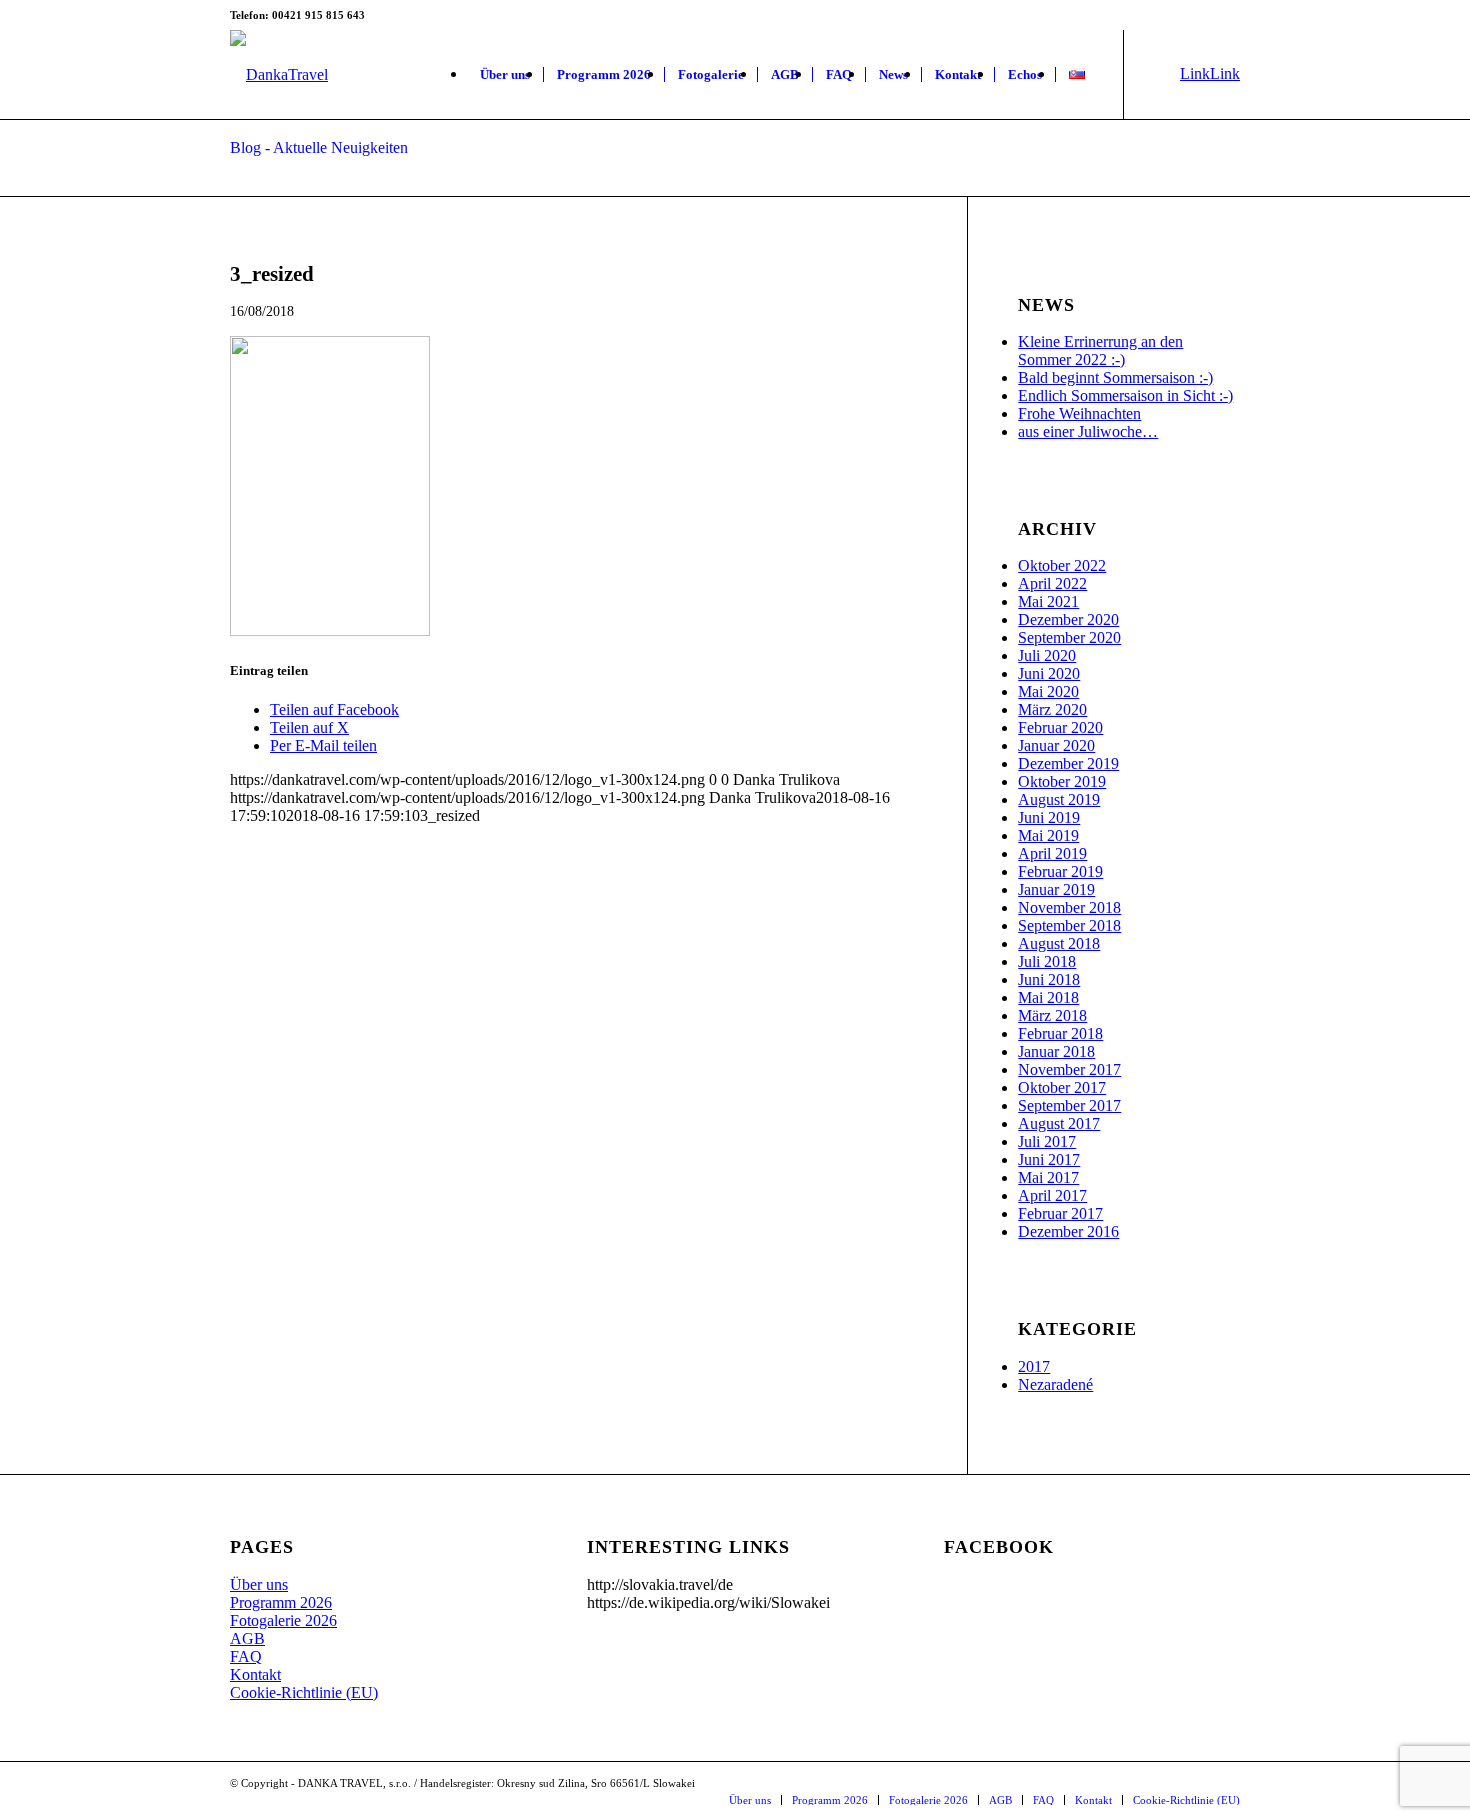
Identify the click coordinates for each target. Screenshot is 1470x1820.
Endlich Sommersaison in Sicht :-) (1125, 395)
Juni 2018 (1049, 979)
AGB (247, 1638)
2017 (1034, 1366)
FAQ (246, 1656)
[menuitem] (505, 75)
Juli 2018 (1047, 961)
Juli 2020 (1047, 655)
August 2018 (1059, 943)
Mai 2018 (1048, 997)
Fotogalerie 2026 (283, 1620)
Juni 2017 (1049, 1159)
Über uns (259, 1584)
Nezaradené (1055, 1384)
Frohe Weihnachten (1079, 413)
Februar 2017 (1060, 1213)
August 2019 (1059, 799)
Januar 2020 (1056, 745)
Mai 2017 (1048, 1177)
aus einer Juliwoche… (1088, 431)
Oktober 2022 (1062, 565)
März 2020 (1052, 709)
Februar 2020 (1060, 727)
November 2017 (1069, 1069)
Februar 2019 (1060, 871)
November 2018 (1069, 907)
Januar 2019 (1056, 889)
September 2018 (1069, 925)
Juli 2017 (1047, 1141)
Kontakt (255, 1674)
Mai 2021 (1048, 601)
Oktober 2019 (1062, 781)
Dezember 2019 (1068, 763)
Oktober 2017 (1062, 1087)
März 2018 (1052, 1015)
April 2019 (1052, 853)
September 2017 (1069, 1105)
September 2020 (1069, 637)
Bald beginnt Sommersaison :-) (1115, 377)
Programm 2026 (281, 1602)
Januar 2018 (1056, 1051)
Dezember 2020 (1068, 619)
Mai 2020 (1048, 691)
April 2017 (1052, 1195)
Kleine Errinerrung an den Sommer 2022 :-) (1100, 350)
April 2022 (1052, 583)
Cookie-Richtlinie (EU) (304, 1692)
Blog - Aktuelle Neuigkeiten (319, 147)
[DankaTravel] (279, 75)
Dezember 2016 (1068, 1231)
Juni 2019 (1049, 817)
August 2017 (1059, 1123)
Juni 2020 (1049, 673)
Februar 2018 (1060, 1033)
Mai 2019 (1048, 835)
